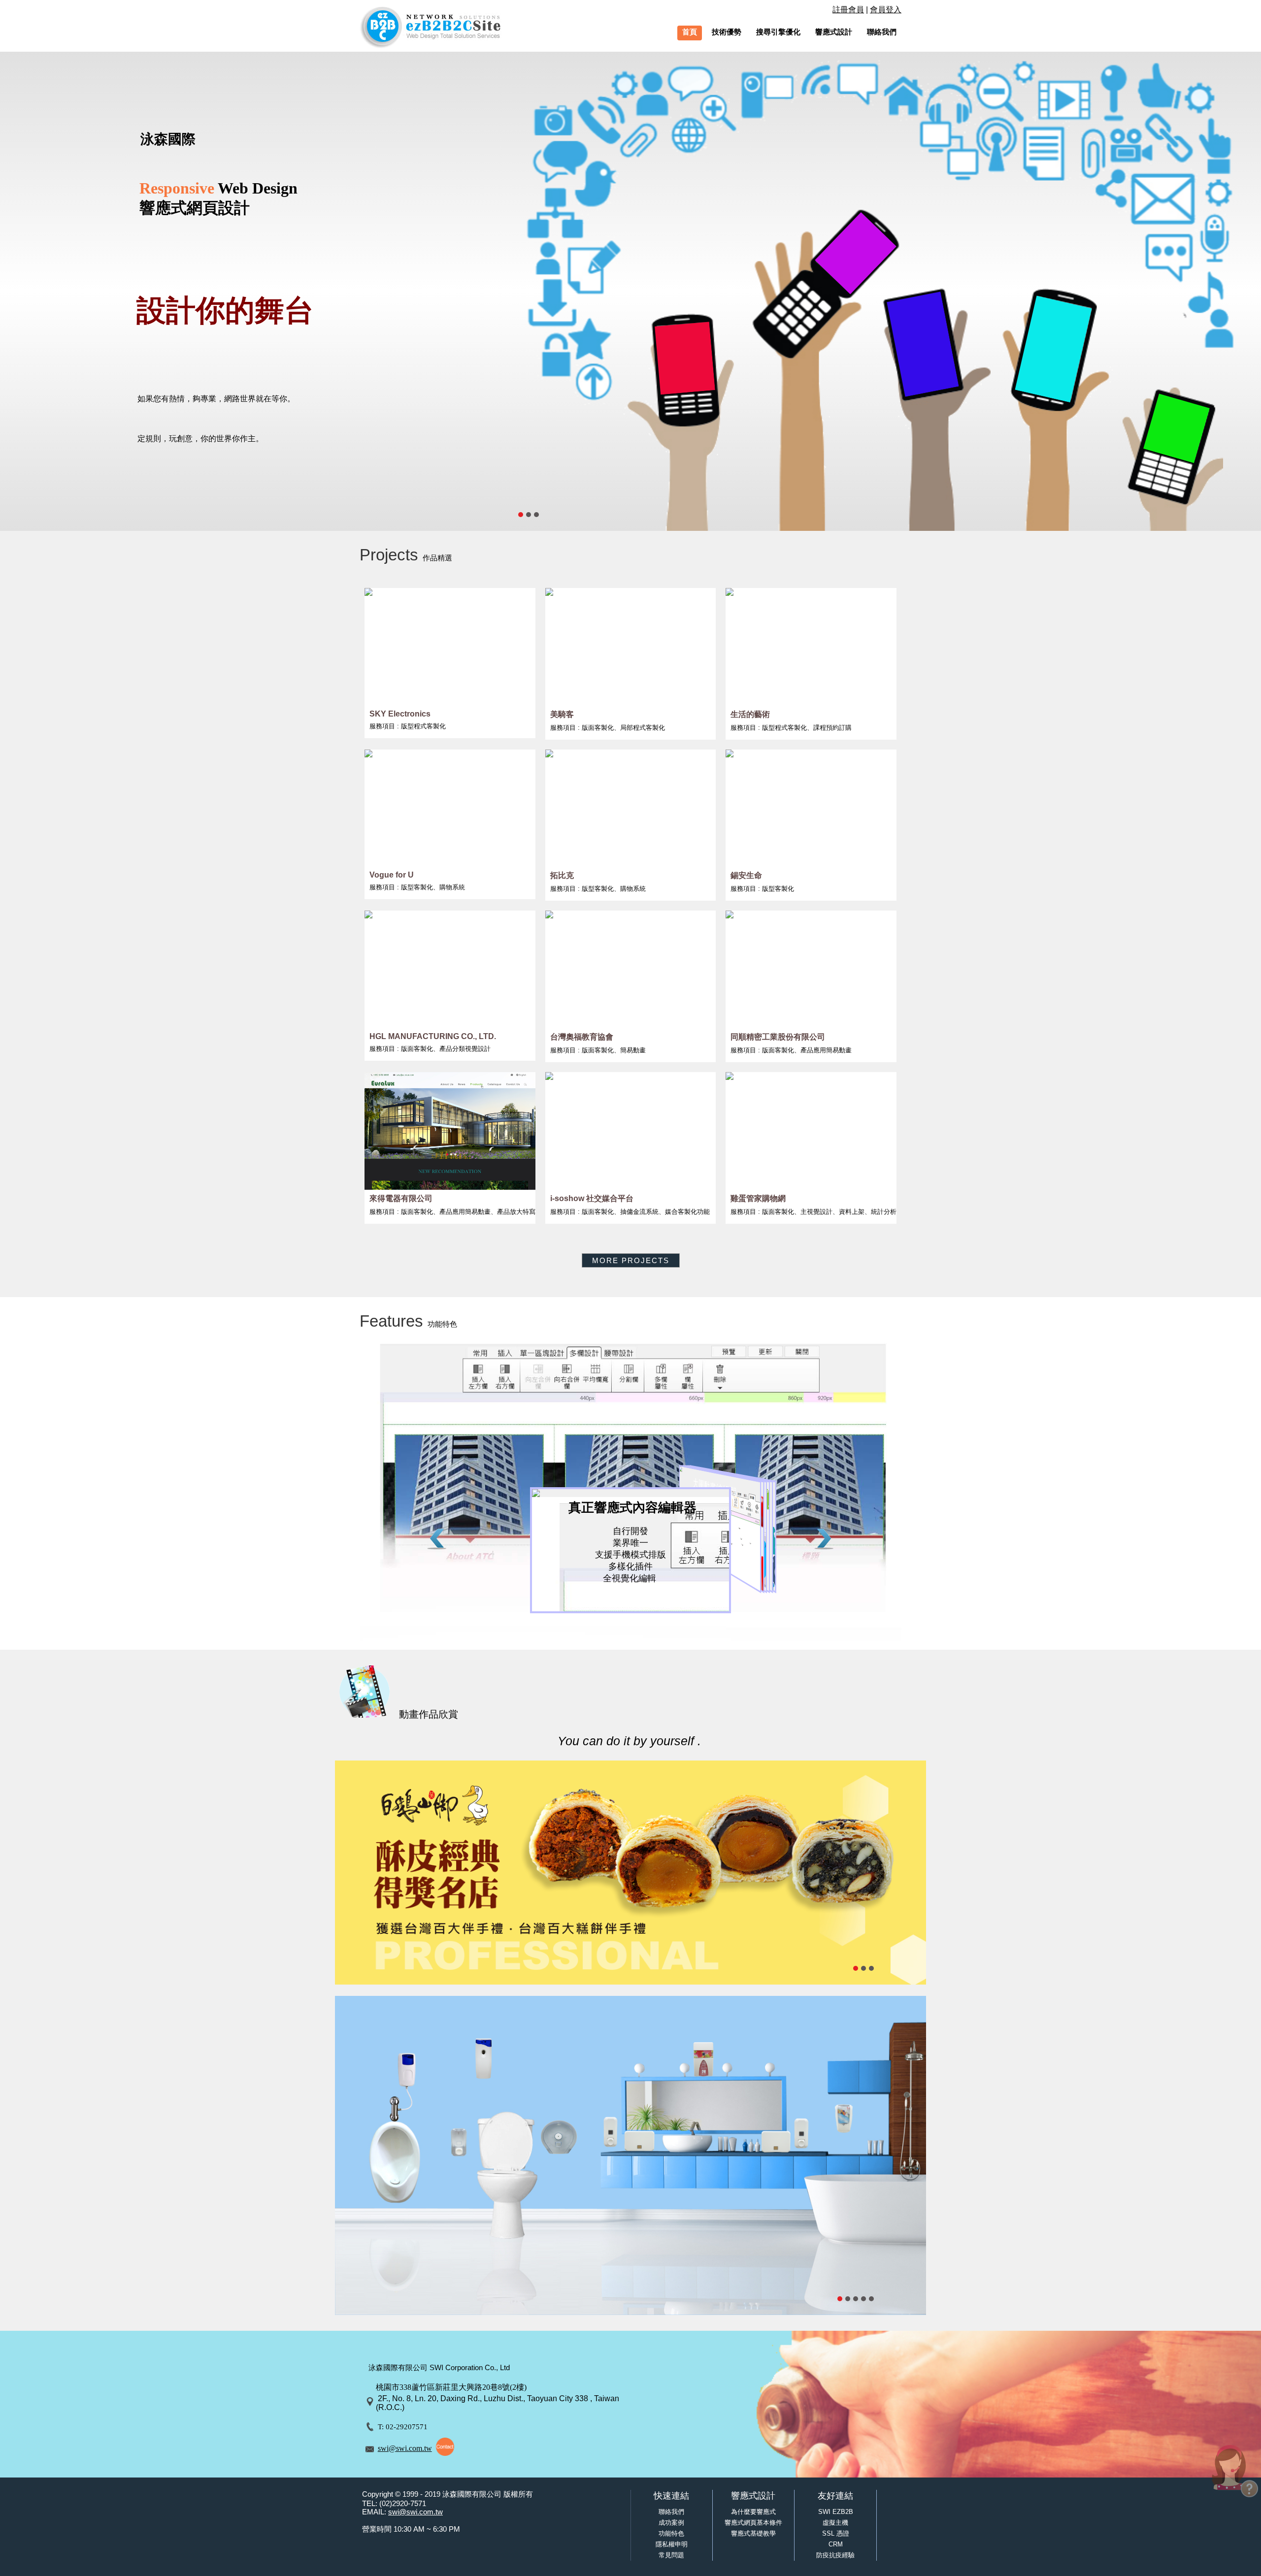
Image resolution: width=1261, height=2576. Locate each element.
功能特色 (671, 2533)
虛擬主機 (835, 2523)
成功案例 (671, 2523)
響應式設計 (753, 2496)
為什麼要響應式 (753, 2512)
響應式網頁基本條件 (753, 2523)
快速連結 (671, 2496)
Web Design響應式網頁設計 (218, 198)
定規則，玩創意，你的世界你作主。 (200, 439)
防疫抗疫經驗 (835, 2555)
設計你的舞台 (225, 310)
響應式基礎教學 (753, 2533)
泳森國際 (168, 139)
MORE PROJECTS (631, 1260)
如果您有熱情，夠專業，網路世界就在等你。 (216, 399)
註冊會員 (848, 10)
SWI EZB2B (836, 2512)
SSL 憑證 (836, 2533)
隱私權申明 (672, 2544)
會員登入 (886, 10)
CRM (836, 2544)
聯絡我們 (671, 2512)
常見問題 (671, 2555)
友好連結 (835, 2496)
